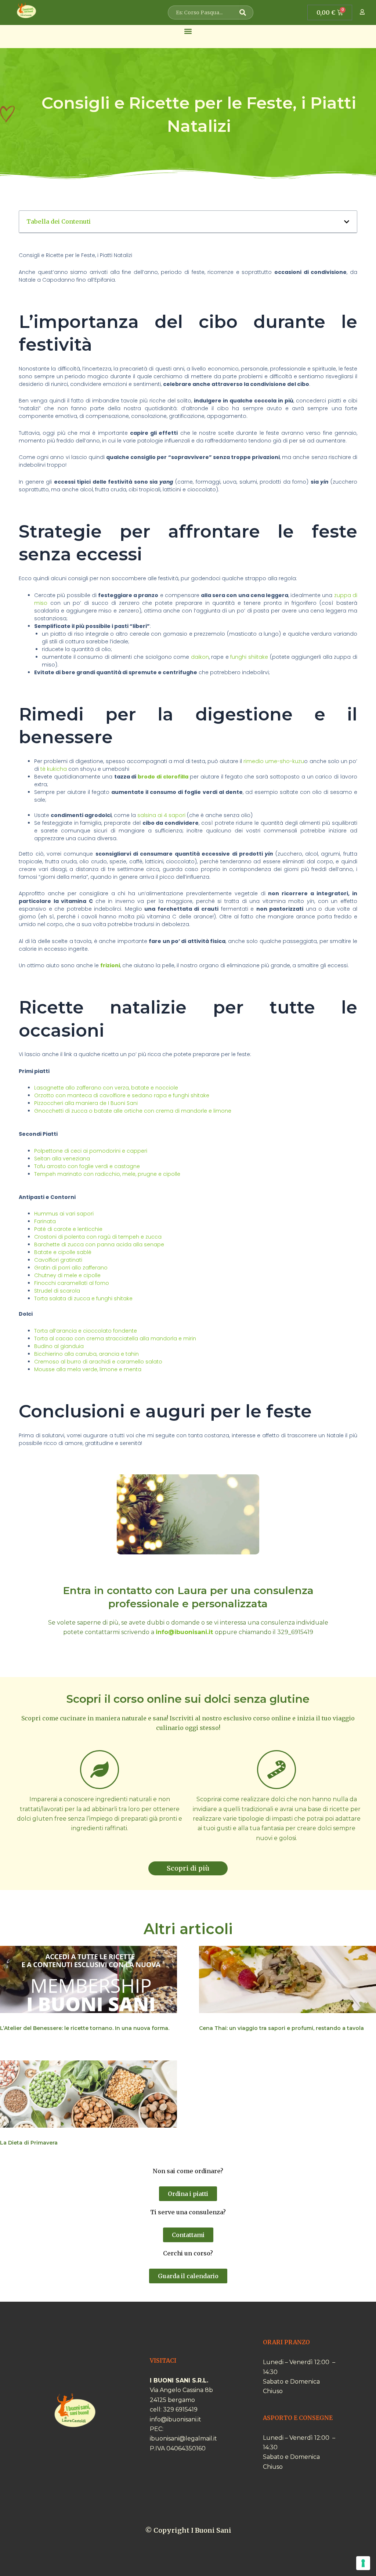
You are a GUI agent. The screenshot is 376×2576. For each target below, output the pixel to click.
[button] (188, 31)
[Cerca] (245, 12)
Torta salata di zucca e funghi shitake (83, 1298)
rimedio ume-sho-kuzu (274, 761)
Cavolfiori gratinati (58, 1260)
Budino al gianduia (59, 1346)
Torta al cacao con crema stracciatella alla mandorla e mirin (115, 1338)
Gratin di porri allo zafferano (71, 1268)
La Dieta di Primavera (29, 2143)
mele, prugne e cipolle (151, 1174)
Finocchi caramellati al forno (72, 1283)
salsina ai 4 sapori (161, 815)
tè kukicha (54, 769)
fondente (125, 1331)
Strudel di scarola (57, 1291)
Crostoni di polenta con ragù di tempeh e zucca (98, 1237)
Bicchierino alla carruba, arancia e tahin (86, 1354)
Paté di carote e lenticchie (68, 1229)
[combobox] (205, 12)
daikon (200, 657)
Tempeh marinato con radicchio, (78, 1174)
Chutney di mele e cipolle (67, 1275)
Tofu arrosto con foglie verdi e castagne (87, 1166)
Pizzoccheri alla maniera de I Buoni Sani (86, 1103)
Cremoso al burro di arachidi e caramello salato (98, 1362)
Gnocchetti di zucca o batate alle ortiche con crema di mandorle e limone (133, 1111)
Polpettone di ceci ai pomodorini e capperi (91, 1151)
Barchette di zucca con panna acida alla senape (99, 1244)
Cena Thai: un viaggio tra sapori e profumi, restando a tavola (281, 2028)
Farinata (45, 1221)
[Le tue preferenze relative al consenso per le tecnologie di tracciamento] (363, 2563)
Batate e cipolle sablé (63, 1252)
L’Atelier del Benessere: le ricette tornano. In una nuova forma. (85, 2028)
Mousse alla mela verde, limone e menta (88, 1369)
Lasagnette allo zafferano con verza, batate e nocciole (106, 1088)
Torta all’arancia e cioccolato (73, 1331)
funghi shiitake (249, 657)
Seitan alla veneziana (62, 1159)
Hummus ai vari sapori (64, 1214)
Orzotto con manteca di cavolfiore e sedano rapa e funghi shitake (122, 1095)
